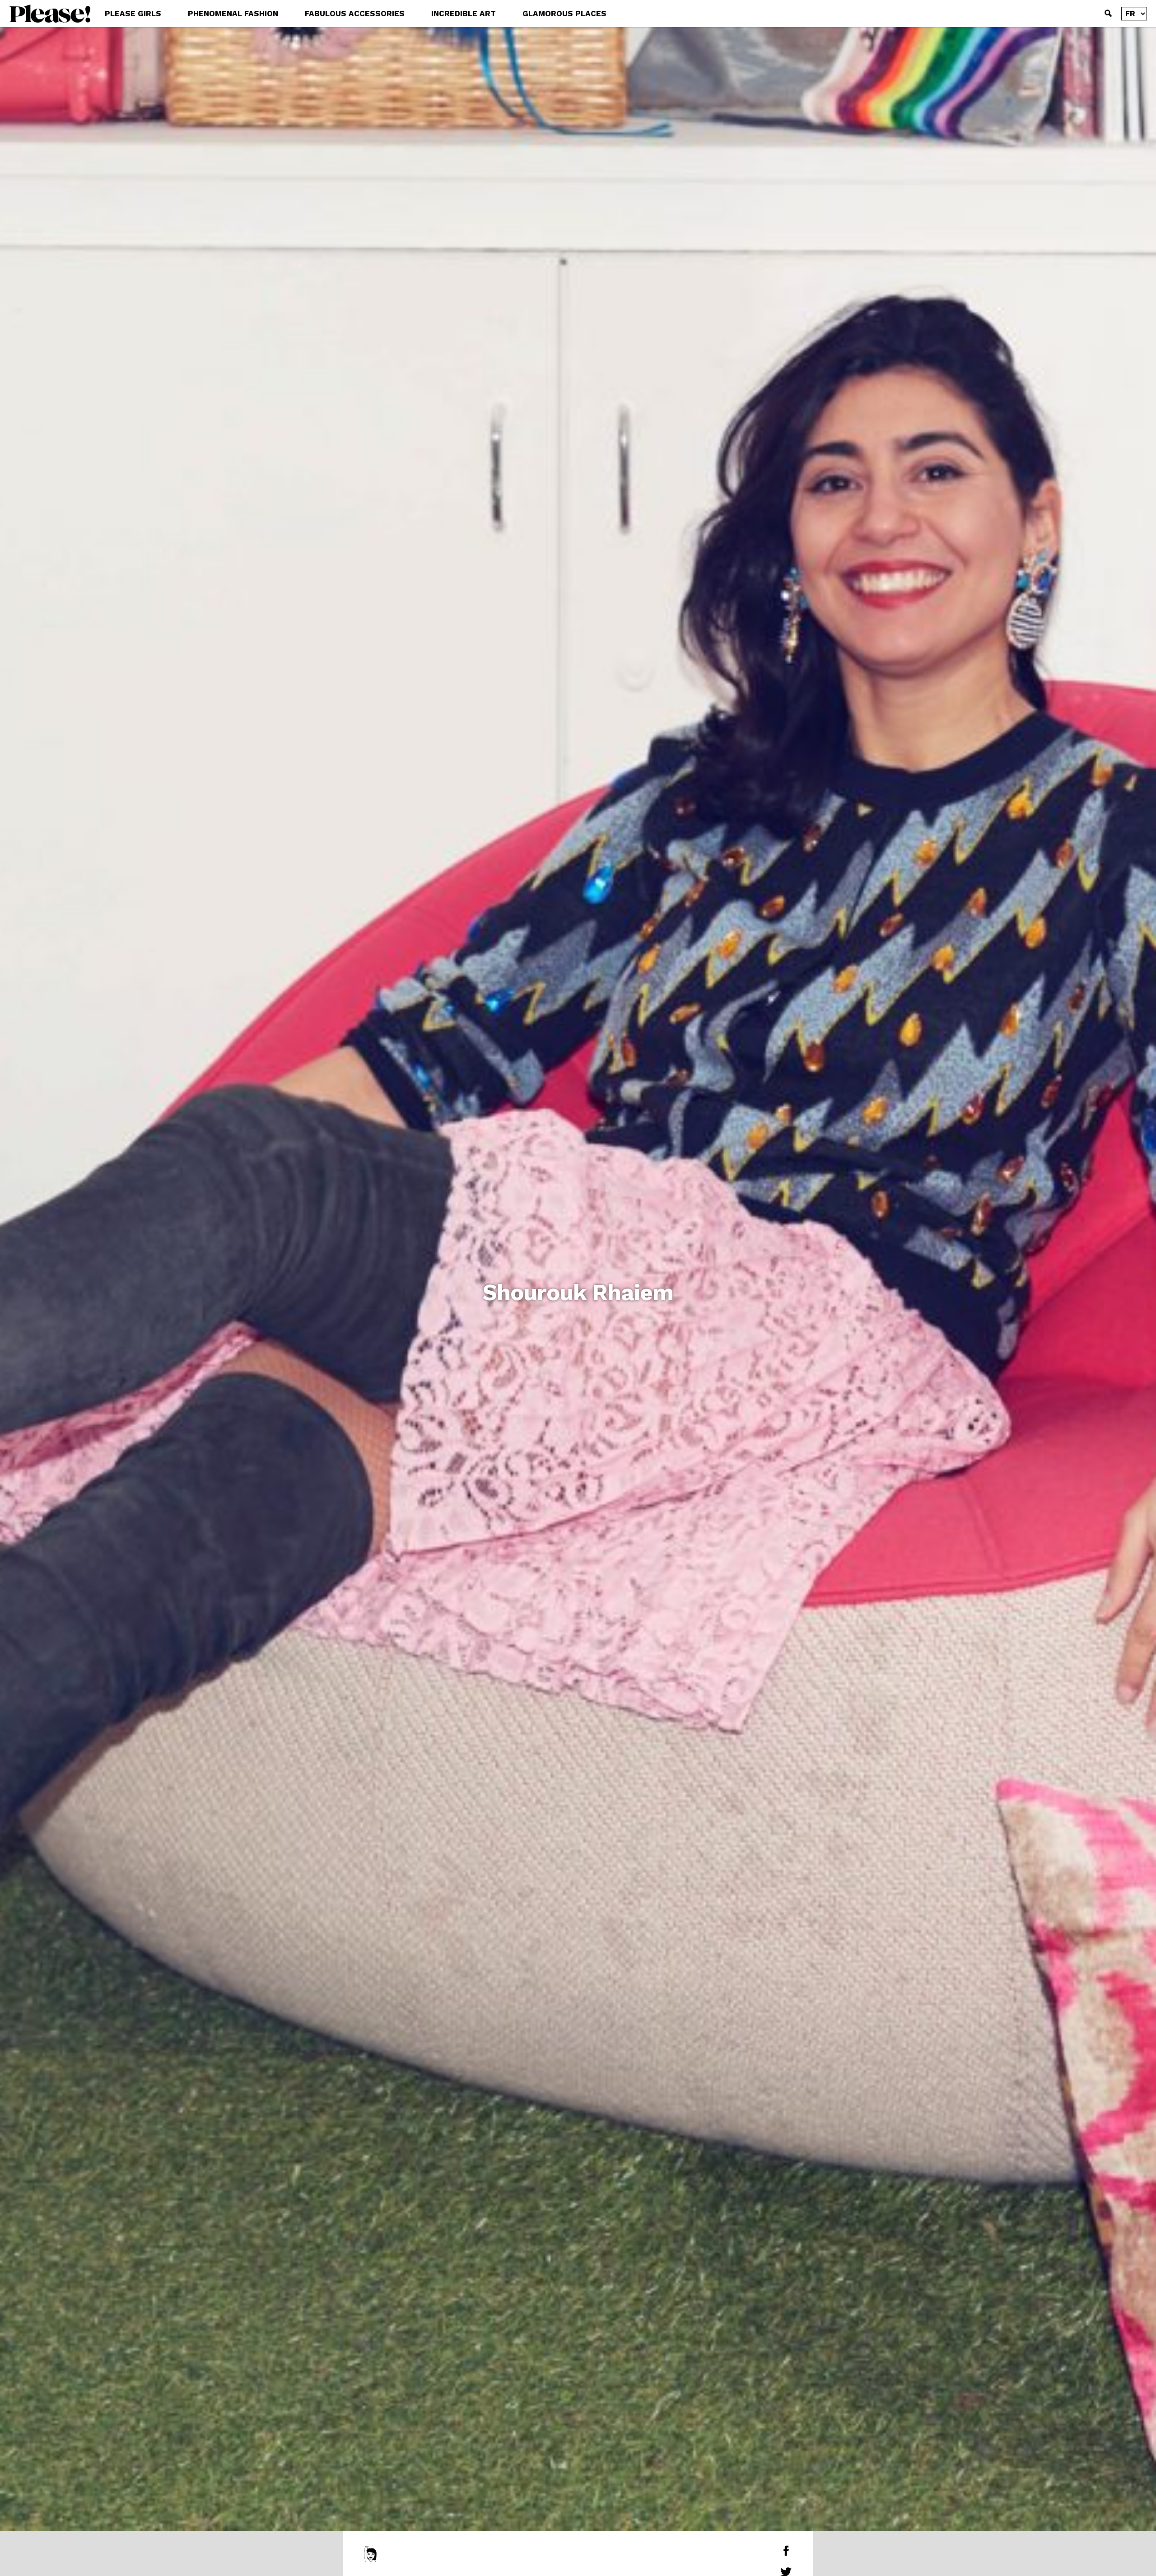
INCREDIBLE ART (464, 14)
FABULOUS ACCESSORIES (355, 14)
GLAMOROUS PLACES (564, 14)
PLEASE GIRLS (133, 14)
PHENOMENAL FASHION (233, 14)
